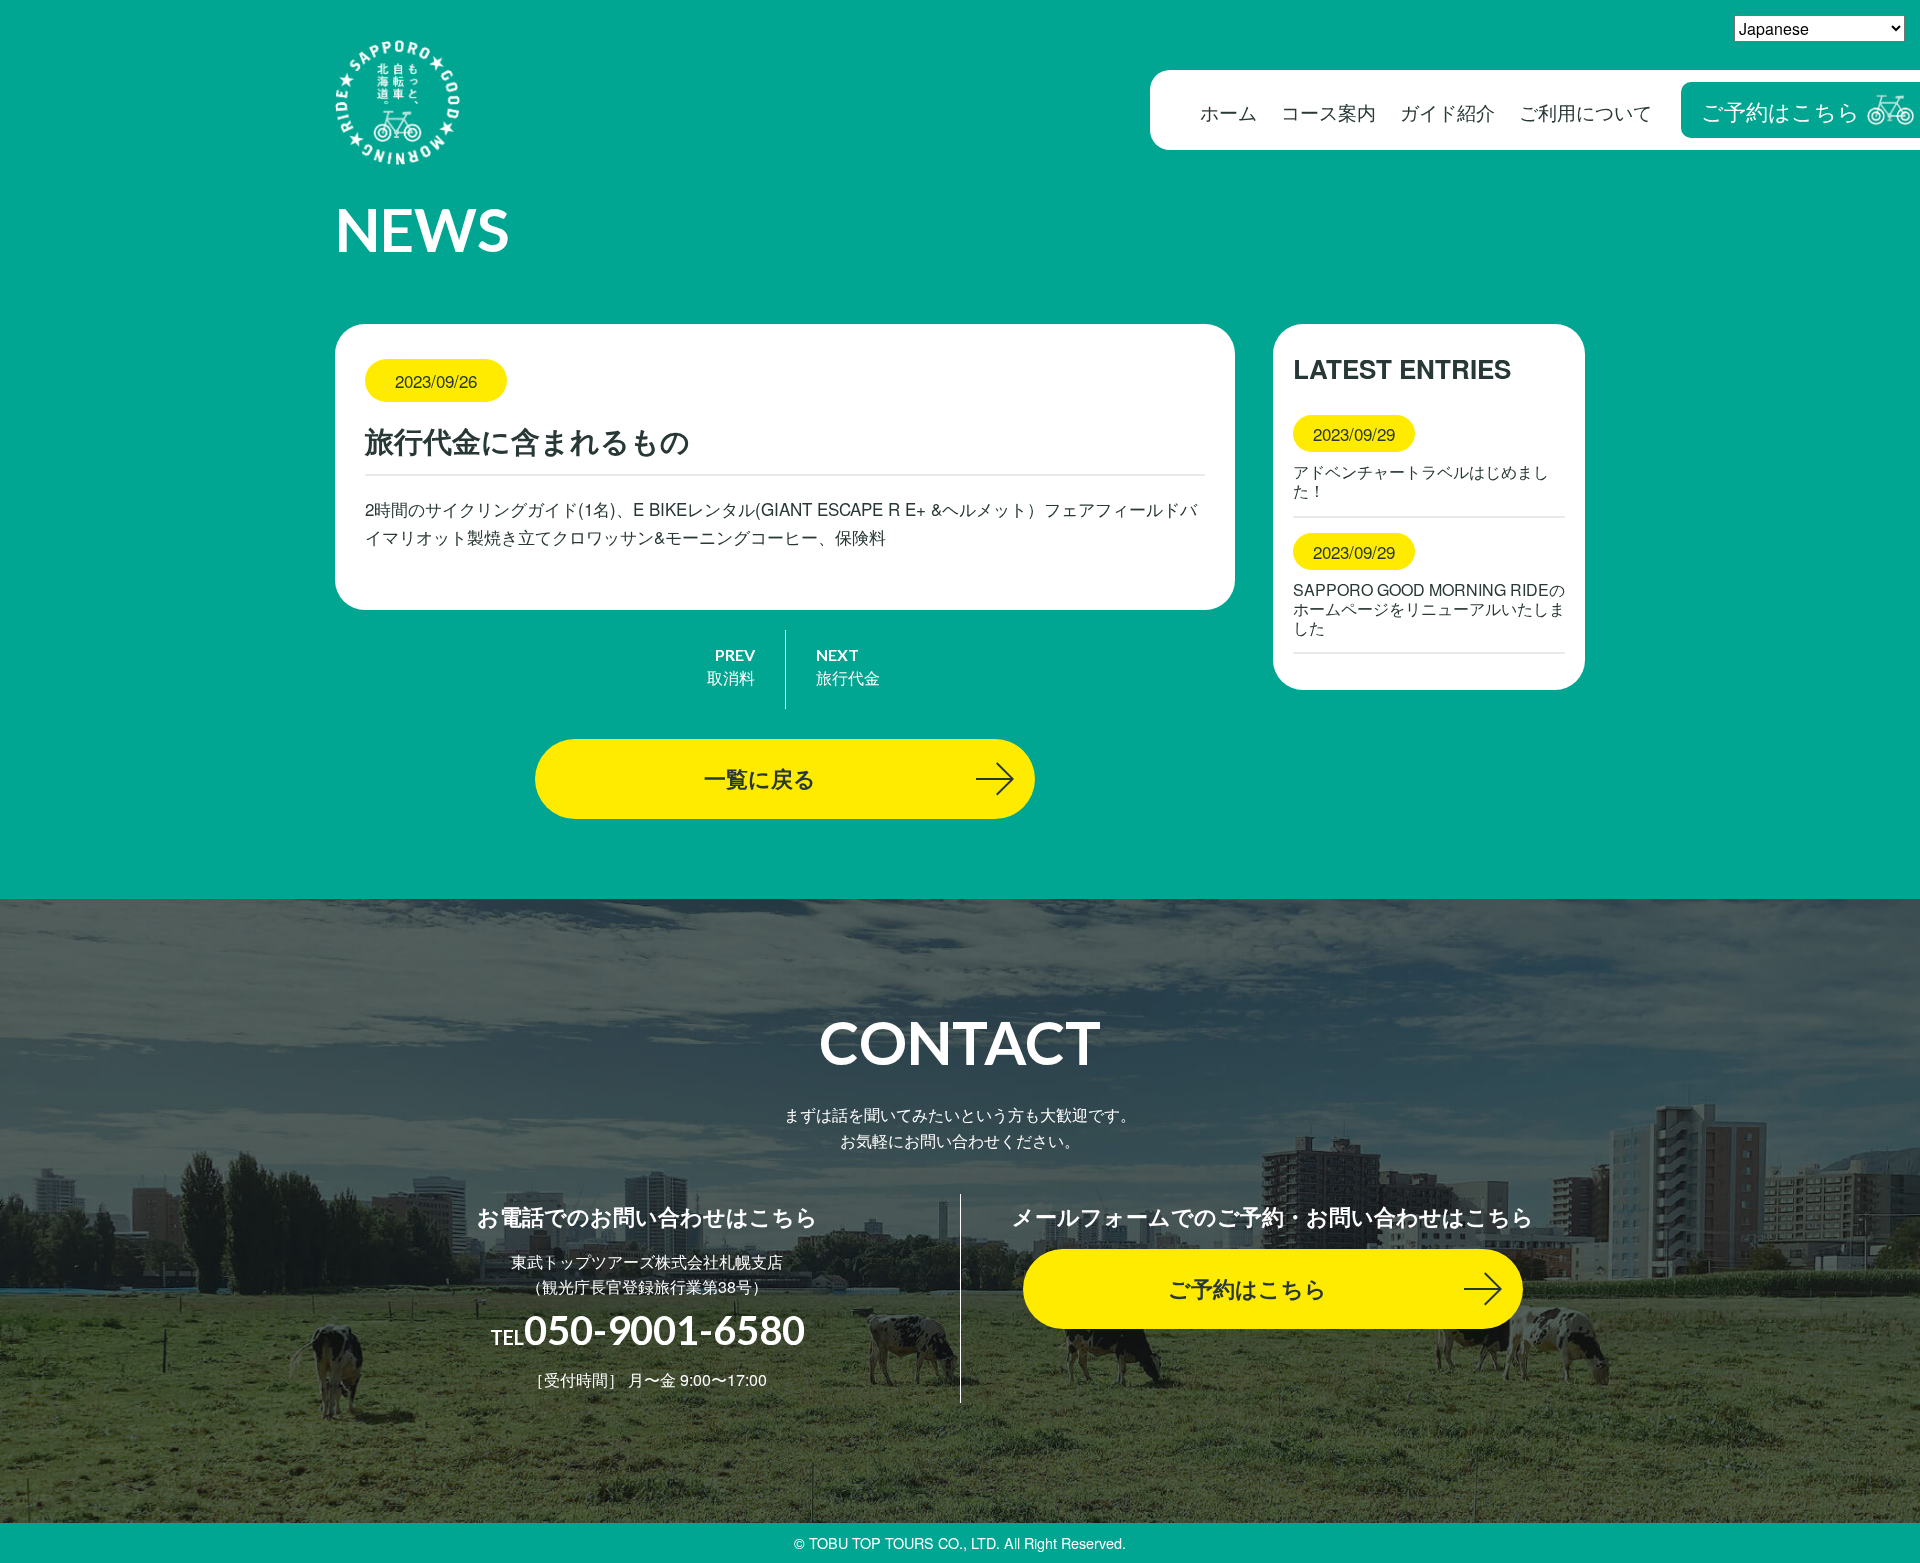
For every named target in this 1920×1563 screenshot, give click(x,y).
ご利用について (1585, 111)
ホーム (1228, 111)
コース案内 (1328, 111)
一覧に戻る (760, 778)
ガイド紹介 (1447, 111)
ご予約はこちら (1780, 110)
